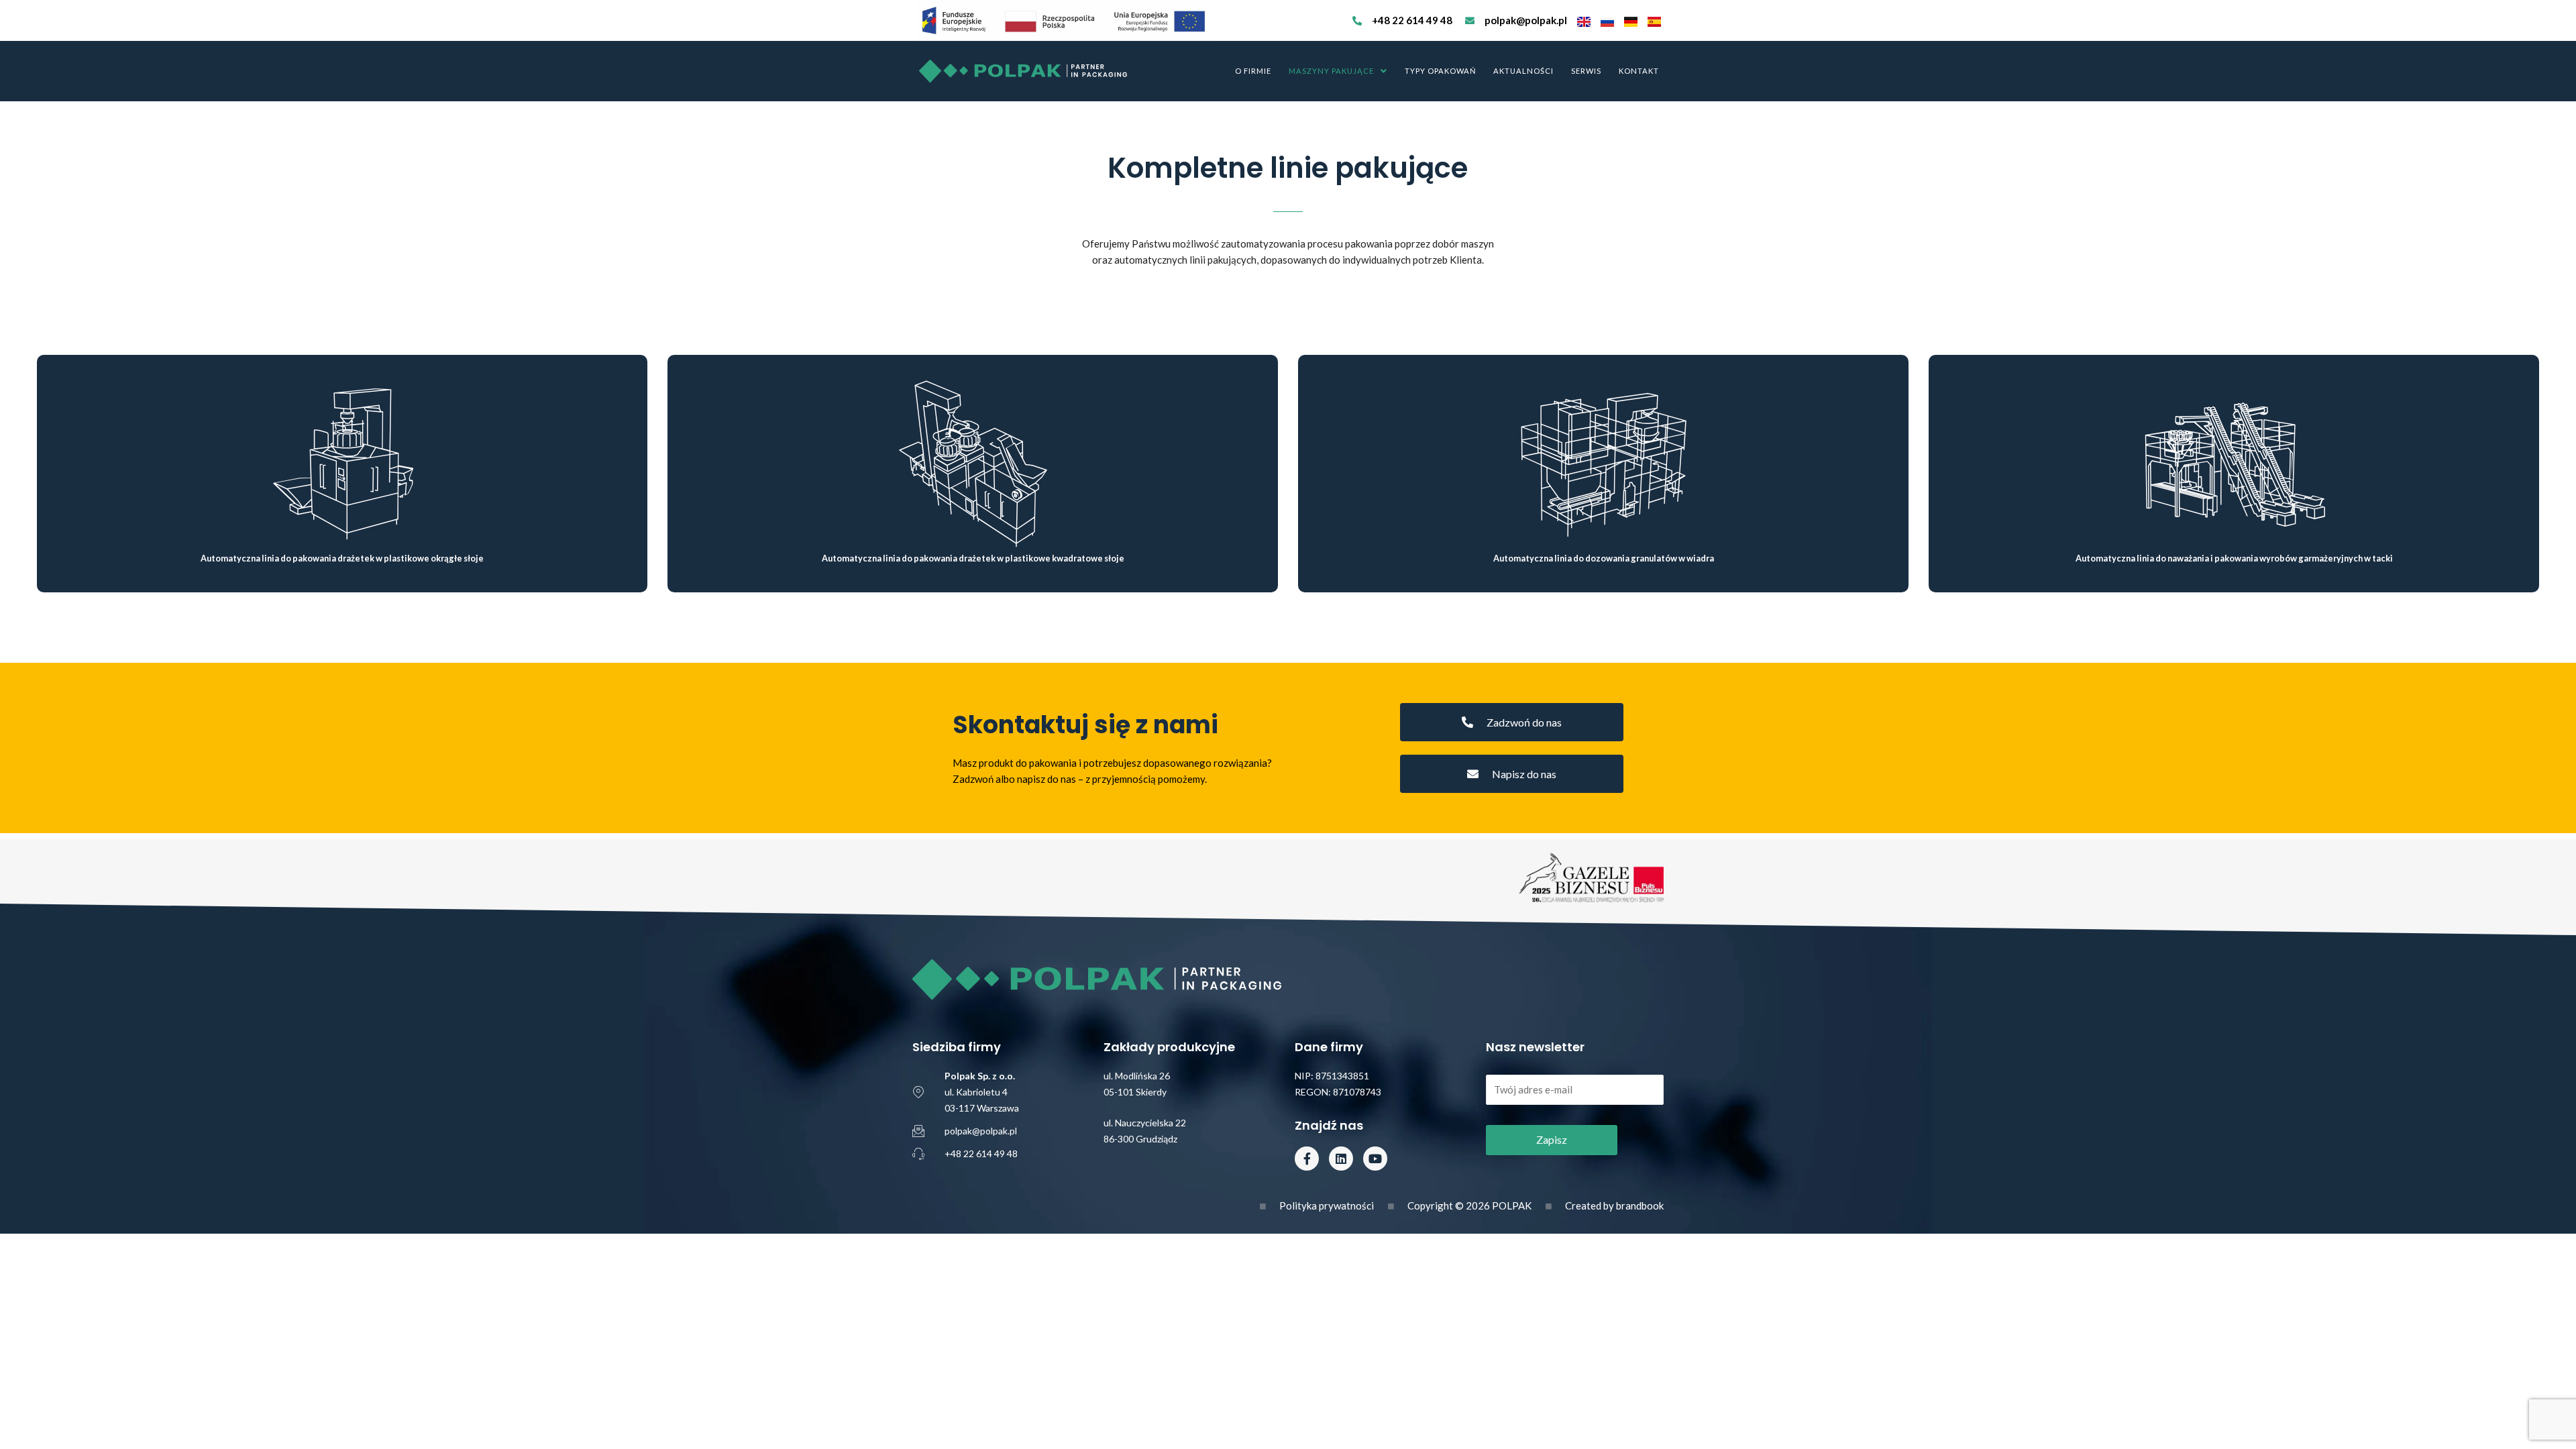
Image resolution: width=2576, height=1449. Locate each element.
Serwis (1586, 71)
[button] (1338, 71)
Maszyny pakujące (1331, 71)
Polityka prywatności (1327, 1205)
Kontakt (1639, 71)
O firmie (1253, 71)
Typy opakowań (1440, 71)
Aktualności (1523, 71)
